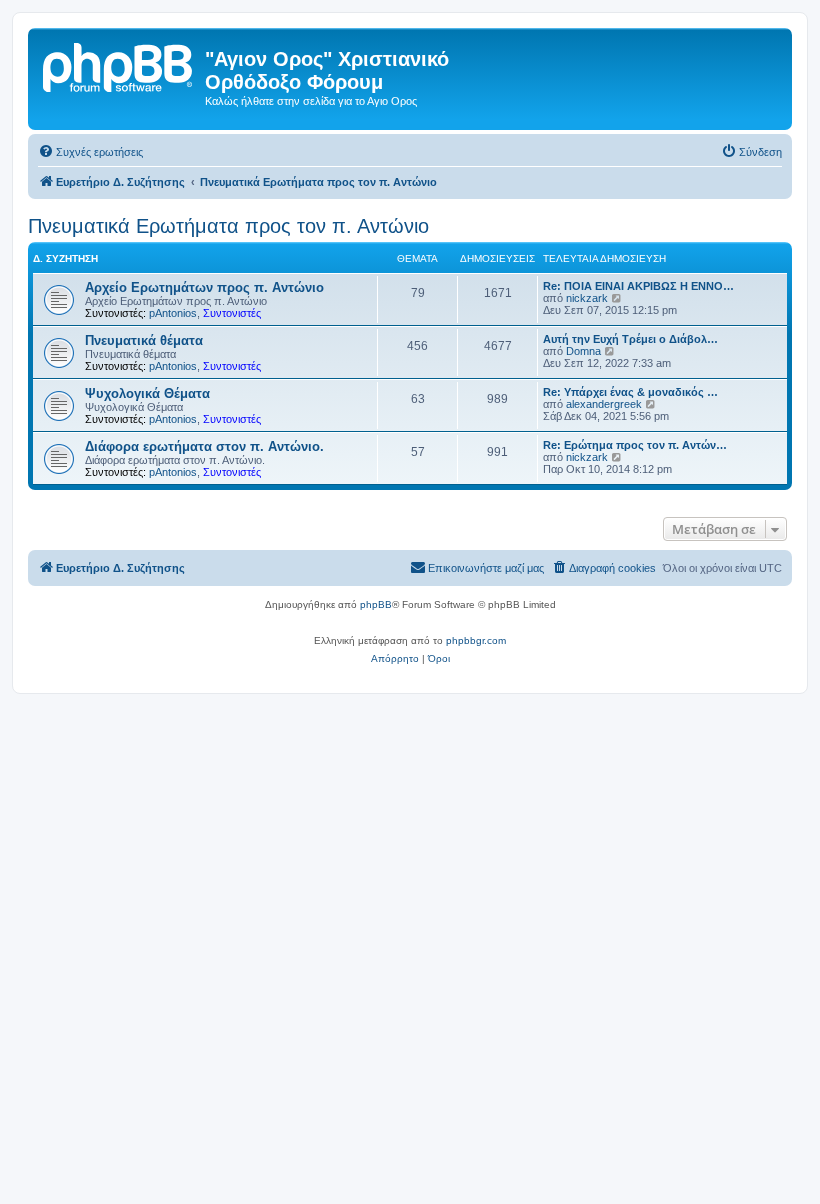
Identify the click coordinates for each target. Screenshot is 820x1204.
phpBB (376, 604)
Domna (583, 351)
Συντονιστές (232, 313)
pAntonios (173, 313)
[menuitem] (90, 152)
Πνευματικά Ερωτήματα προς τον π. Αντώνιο (228, 226)
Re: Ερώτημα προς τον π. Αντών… (635, 445)
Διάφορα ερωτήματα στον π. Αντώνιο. (204, 446)
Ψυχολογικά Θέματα (147, 393)
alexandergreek (604, 404)
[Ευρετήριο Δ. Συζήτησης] (119, 65)
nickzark (587, 298)
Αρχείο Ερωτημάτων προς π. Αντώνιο (204, 287)
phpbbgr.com (476, 640)
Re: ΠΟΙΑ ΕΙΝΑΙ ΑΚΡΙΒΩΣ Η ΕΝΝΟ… (638, 286)
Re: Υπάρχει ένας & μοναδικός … (630, 392)
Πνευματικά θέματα (144, 340)
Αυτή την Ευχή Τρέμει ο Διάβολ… (630, 339)
